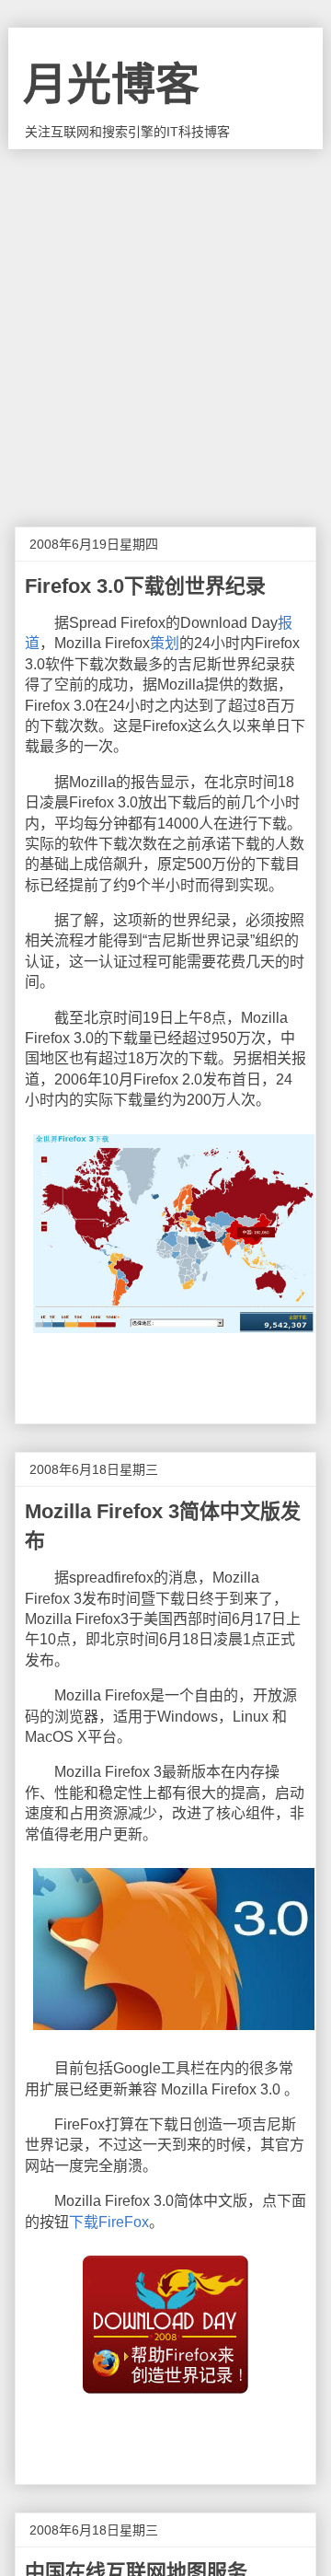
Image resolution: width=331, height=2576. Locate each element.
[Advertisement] (165, 324)
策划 (165, 643)
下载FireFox (109, 2222)
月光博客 (111, 84)
